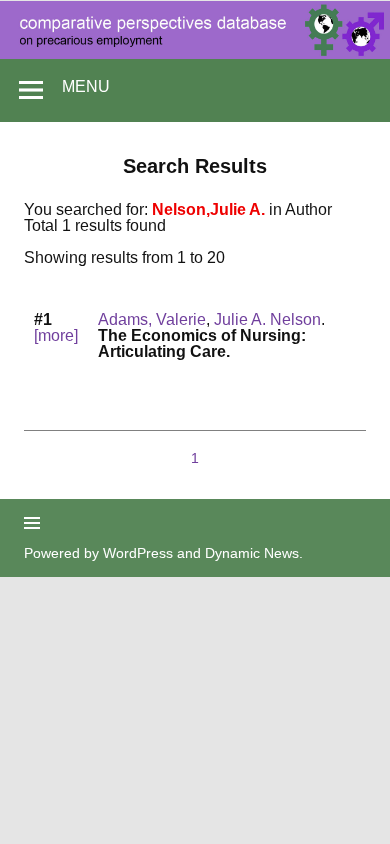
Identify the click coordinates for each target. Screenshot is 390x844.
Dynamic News (252, 553)
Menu (86, 86)
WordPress (138, 553)
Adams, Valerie (152, 319)
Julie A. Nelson (267, 319)
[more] (56, 335)
